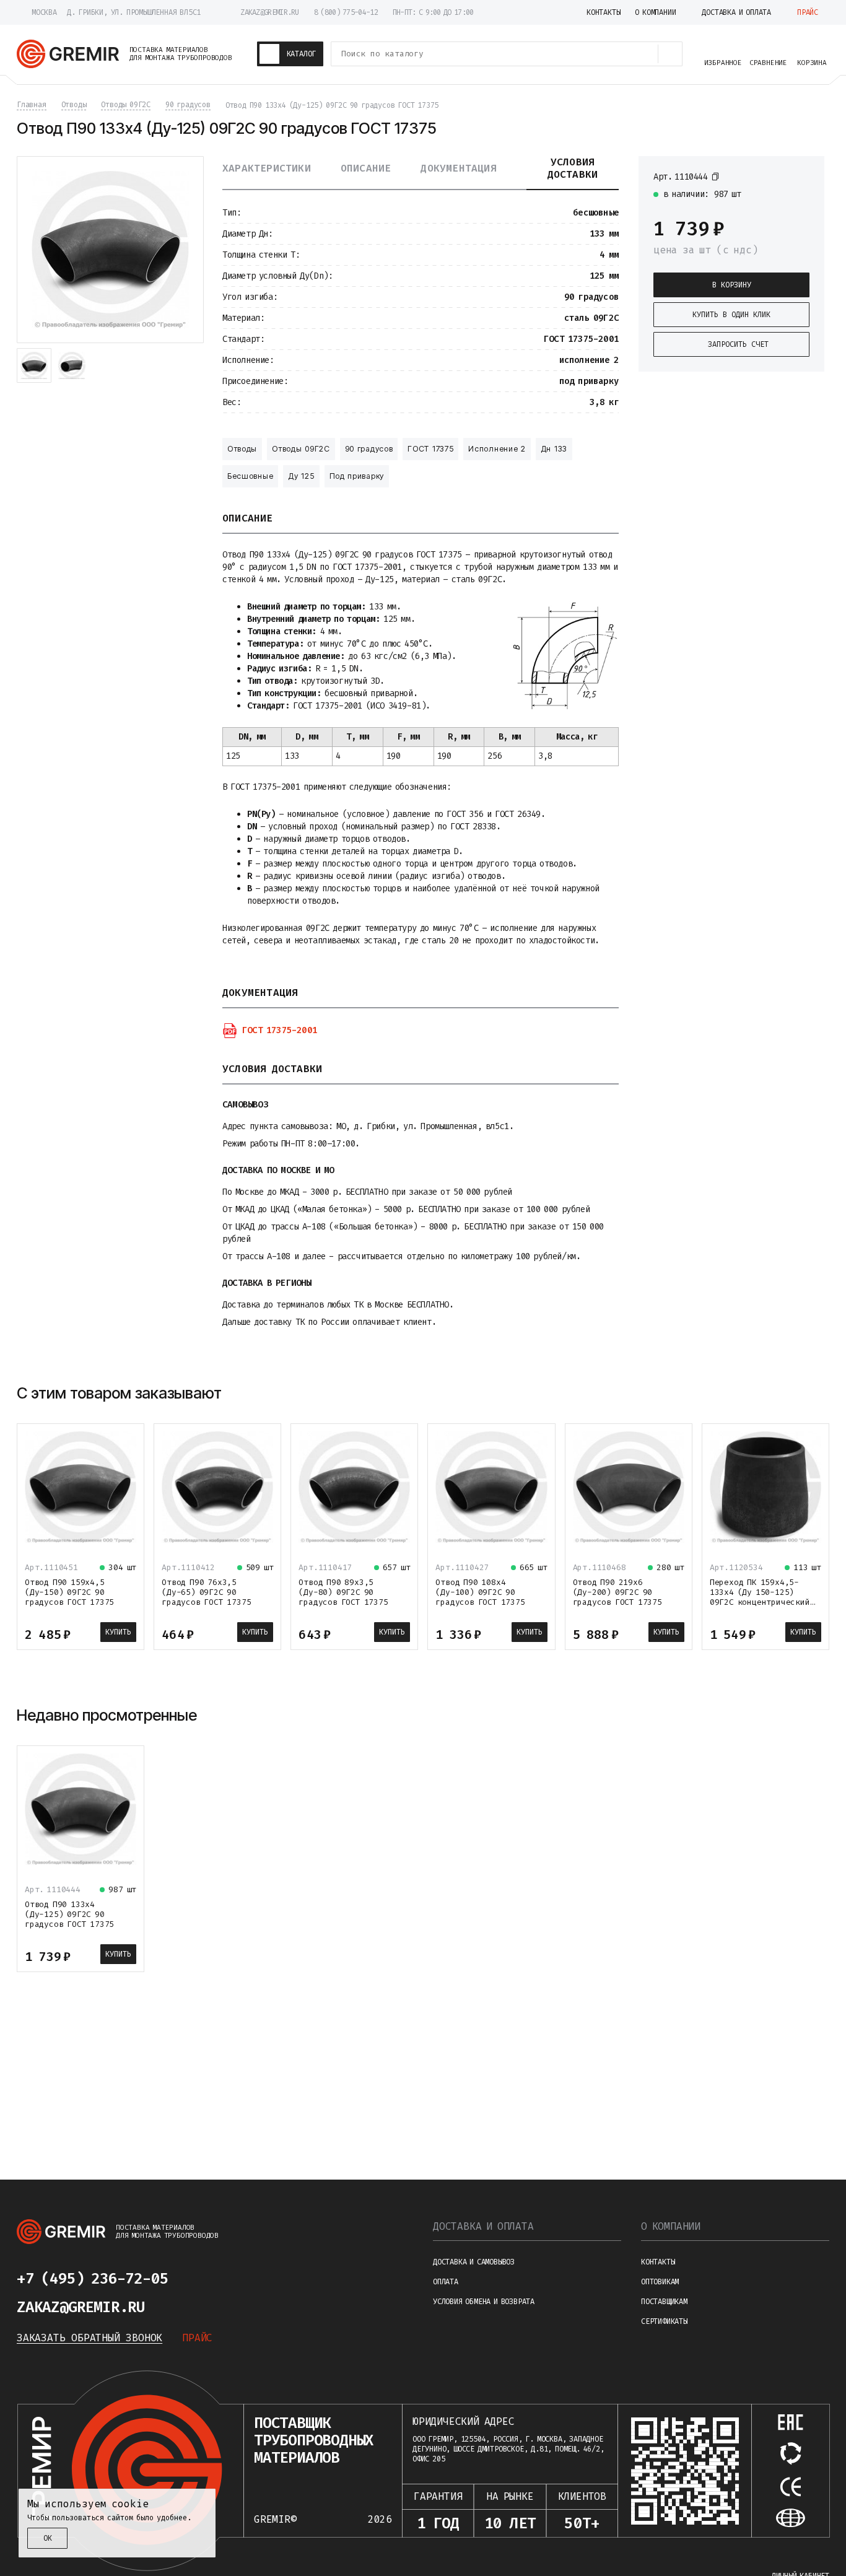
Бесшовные (250, 476)
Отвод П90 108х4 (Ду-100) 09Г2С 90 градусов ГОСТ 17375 (480, 1592)
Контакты (658, 2262)
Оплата (446, 2282)
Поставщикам (664, 2302)
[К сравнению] (781, 176)
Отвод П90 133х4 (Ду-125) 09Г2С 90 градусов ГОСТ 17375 (69, 1914)
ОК (48, 2538)
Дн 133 (554, 449)
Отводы (242, 449)
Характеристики (267, 168)
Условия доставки (573, 168)
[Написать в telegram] (205, 2279)
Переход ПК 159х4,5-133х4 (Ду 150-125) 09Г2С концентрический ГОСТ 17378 (760, 1597)
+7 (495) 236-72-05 (92, 2279)
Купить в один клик (731, 315)
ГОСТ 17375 (430, 449)
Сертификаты (664, 2321)
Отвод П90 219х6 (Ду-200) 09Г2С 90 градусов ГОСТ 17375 (617, 1592)
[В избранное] (803, 176)
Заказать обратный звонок (89, 2338)
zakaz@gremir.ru (270, 12)
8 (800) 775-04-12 (346, 12)
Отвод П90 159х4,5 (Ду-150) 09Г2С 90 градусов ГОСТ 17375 (69, 1592)
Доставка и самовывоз (474, 2262)
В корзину (732, 285)
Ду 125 (301, 476)
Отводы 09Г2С (301, 449)
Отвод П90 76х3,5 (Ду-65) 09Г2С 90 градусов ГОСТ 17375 (206, 1592)
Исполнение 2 (497, 449)
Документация (458, 168)
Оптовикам (660, 2282)
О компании (671, 2226)
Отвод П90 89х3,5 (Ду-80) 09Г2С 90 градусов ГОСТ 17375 (343, 1592)
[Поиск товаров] (670, 54)
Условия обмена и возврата (484, 2302)
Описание (366, 168)
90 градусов (369, 449)
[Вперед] (818, 1393)
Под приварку (357, 476)
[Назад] (788, 1393)
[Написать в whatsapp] (235, 2279)
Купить (118, 1632)
